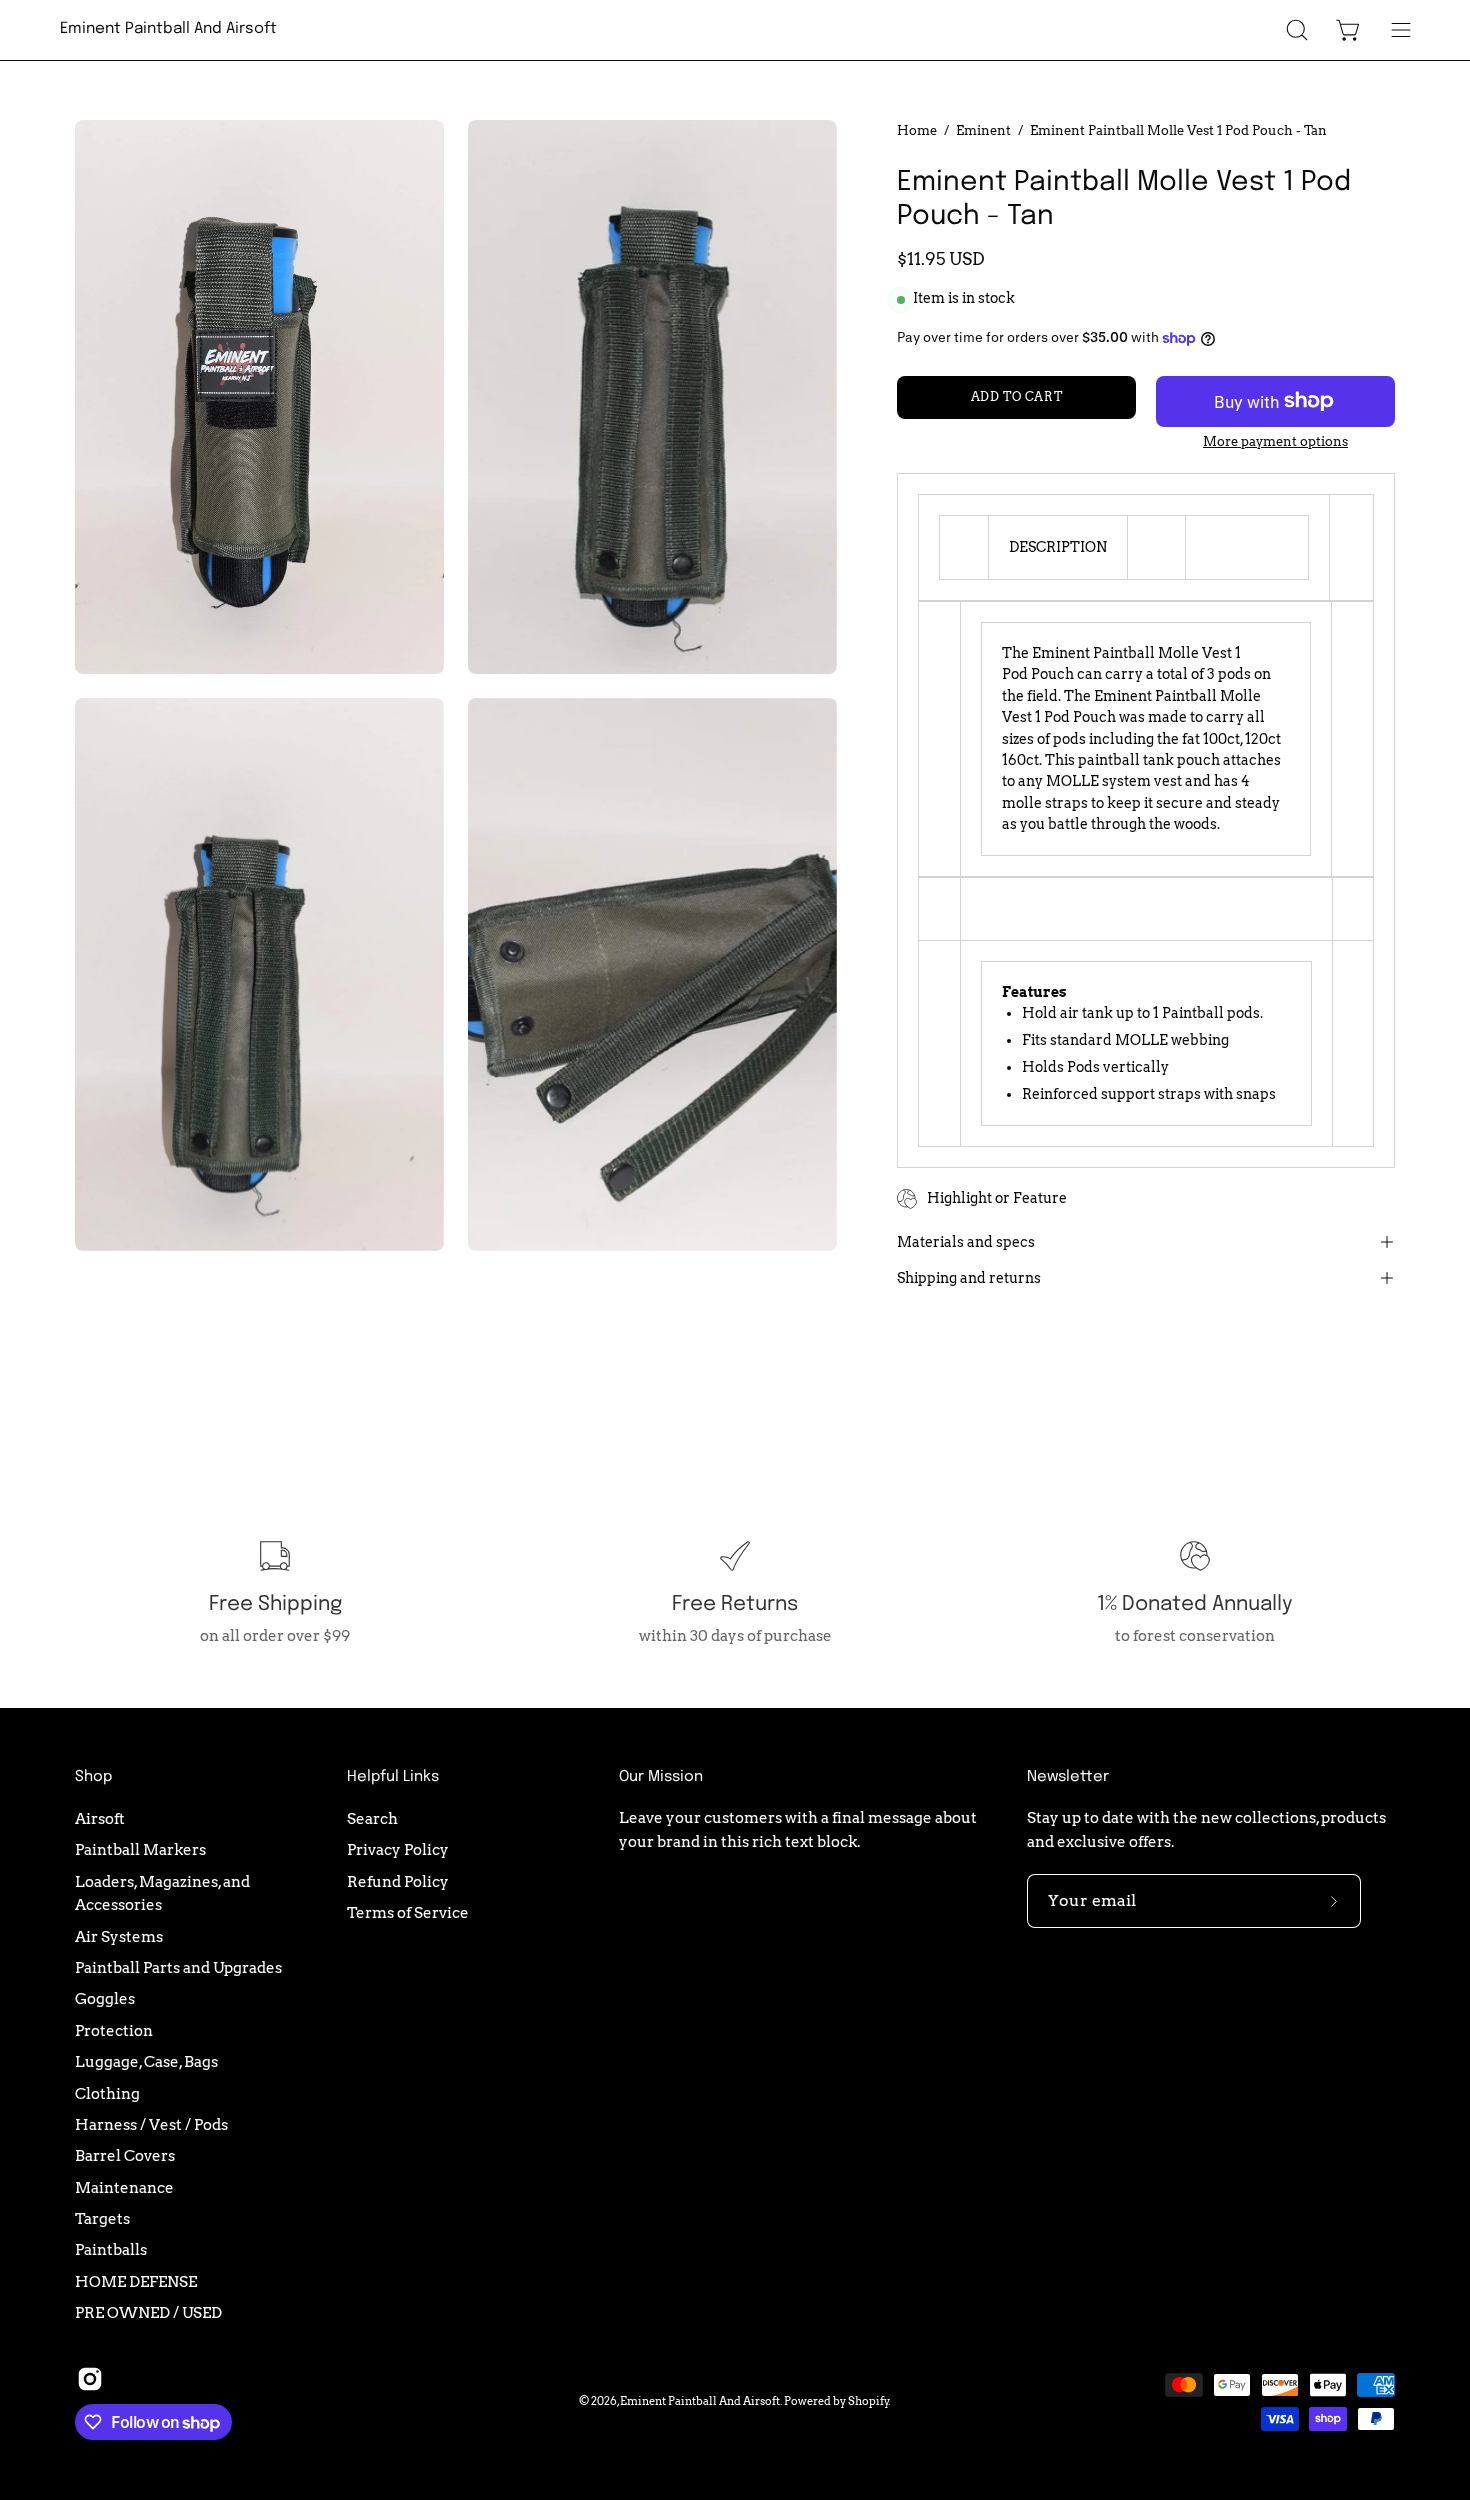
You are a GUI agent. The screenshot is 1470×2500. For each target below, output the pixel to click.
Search (372, 1818)
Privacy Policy (398, 1849)
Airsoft (100, 1818)
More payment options (1275, 441)
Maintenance (124, 2186)
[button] (1297, 30)
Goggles (105, 1998)
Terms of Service (408, 1912)
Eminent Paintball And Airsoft (168, 29)
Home (917, 130)
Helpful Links (393, 1777)
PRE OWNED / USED (148, 2312)
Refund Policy (398, 1880)
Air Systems (119, 1935)
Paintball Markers (140, 1849)
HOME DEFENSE (136, 2280)
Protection (114, 2030)
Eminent (983, 130)
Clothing (107, 2092)
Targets (102, 2218)
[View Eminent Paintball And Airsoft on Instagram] (90, 2379)
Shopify (868, 2401)
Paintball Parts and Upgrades (178, 1967)
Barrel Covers (125, 2155)
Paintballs (111, 2249)
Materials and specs (966, 1242)
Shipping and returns (969, 1278)
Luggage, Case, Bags (146, 2061)
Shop (93, 1777)
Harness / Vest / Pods (151, 2124)
